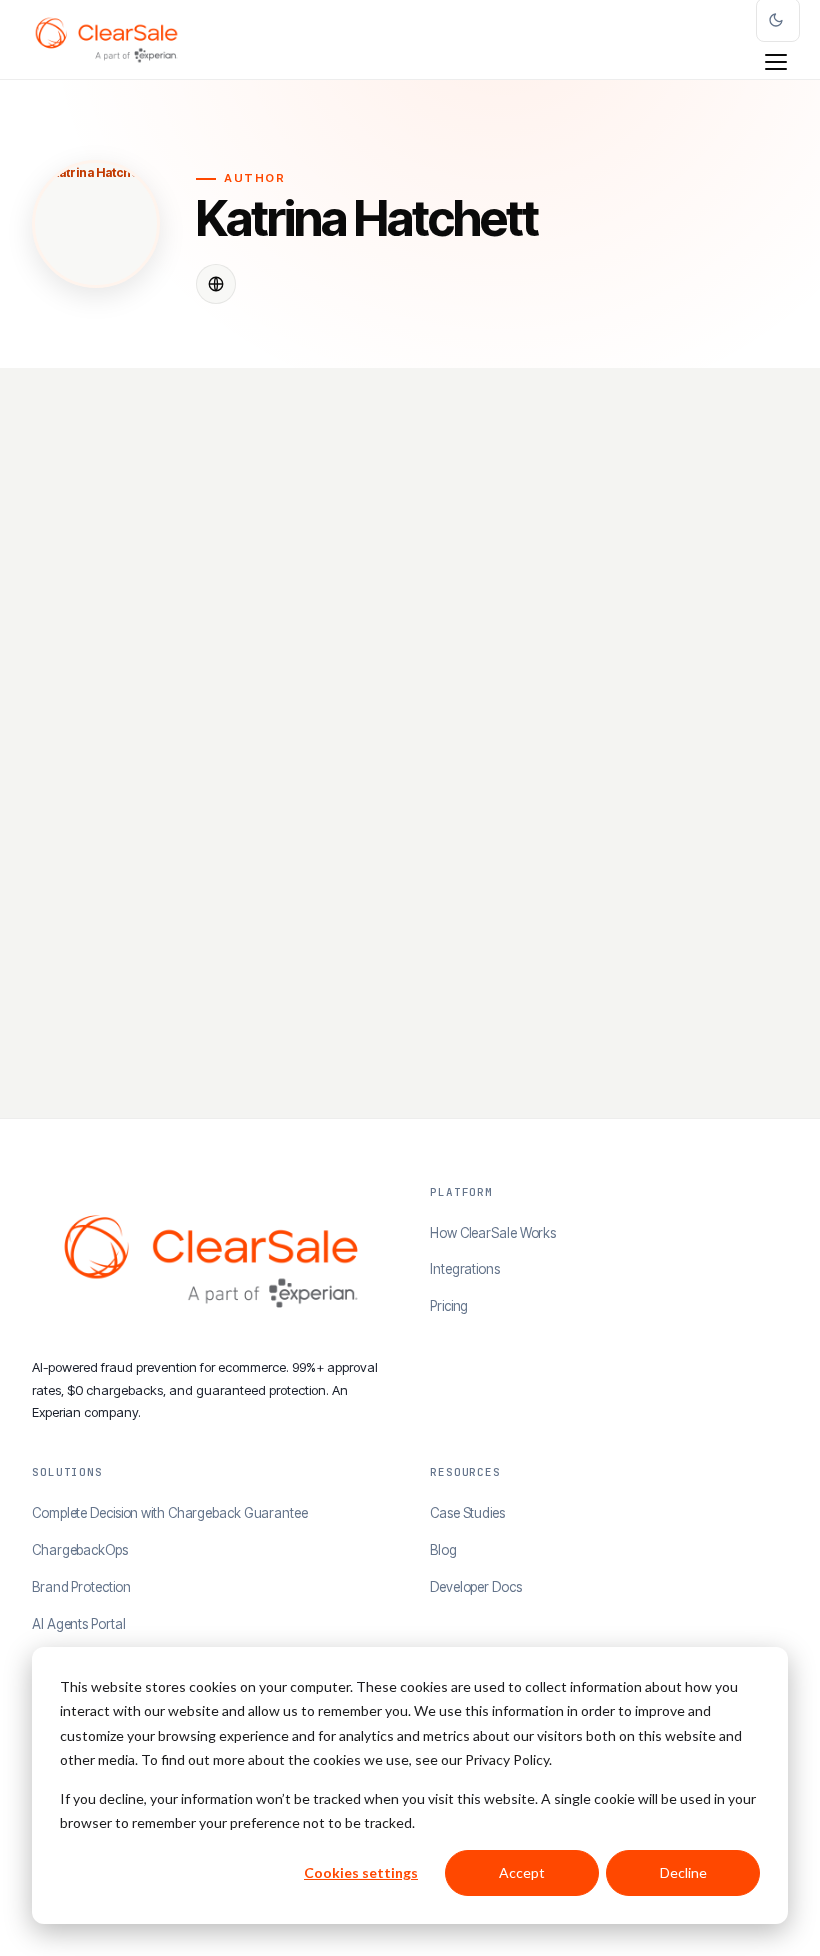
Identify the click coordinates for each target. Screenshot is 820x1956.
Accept (522, 1872)
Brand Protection (81, 1587)
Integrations (465, 1269)
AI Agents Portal (78, 1624)
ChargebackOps (80, 1550)
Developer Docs (476, 1587)
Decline (683, 1872)
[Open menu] (776, 62)
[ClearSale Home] (106, 40)
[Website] (216, 284)
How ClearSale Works (493, 1233)
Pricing (449, 1306)
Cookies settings (361, 1872)
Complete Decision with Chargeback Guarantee (170, 1513)
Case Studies (467, 1513)
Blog (443, 1550)
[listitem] (215, 763)
